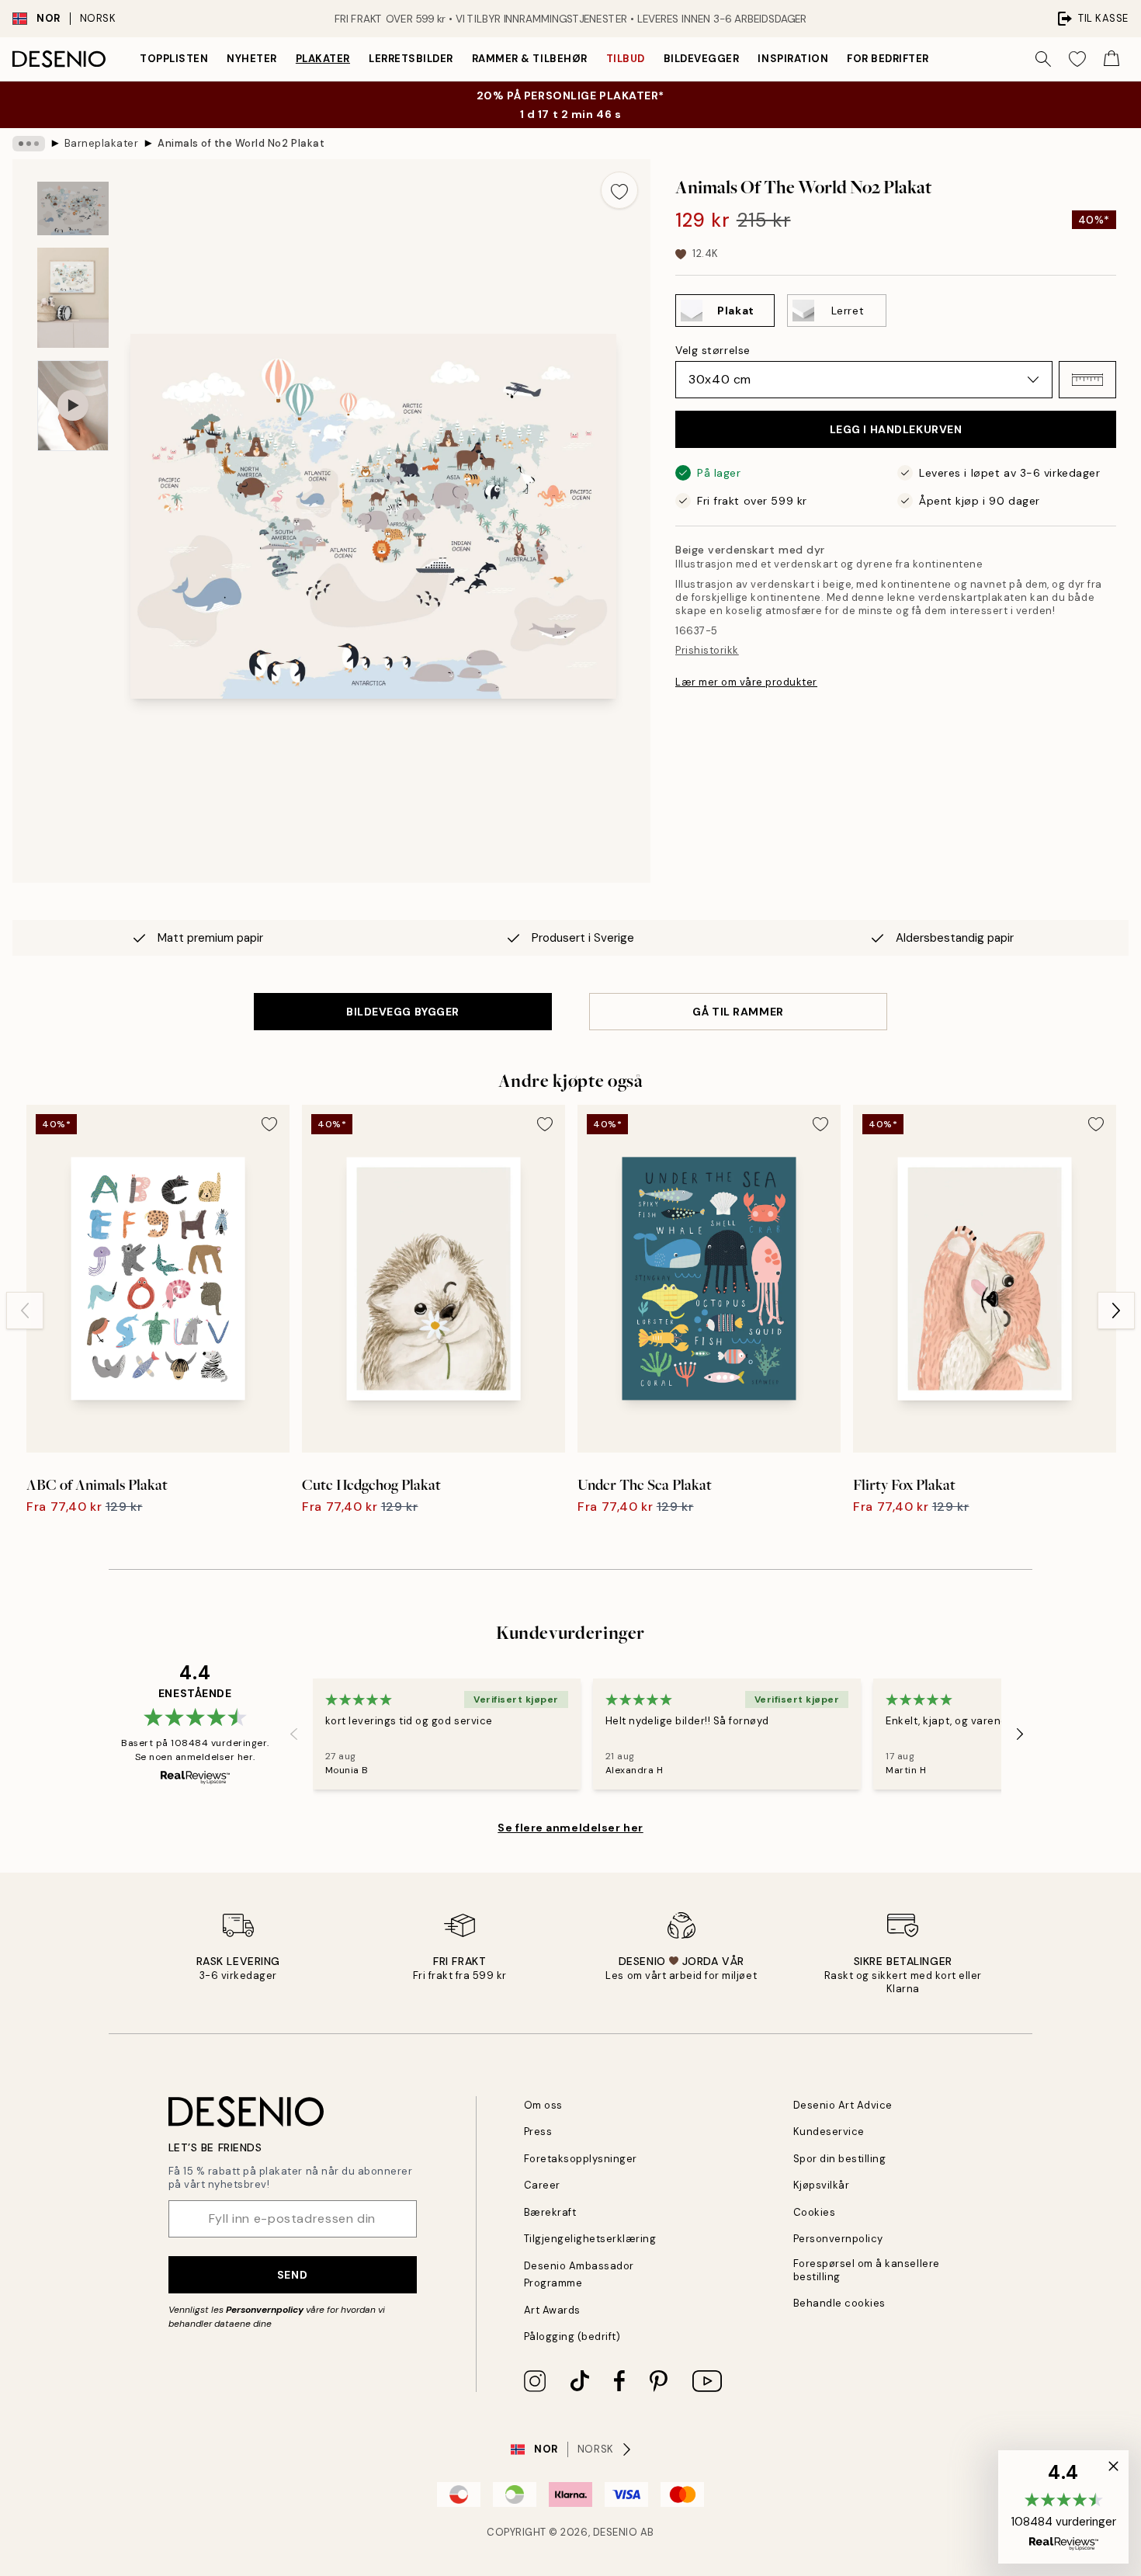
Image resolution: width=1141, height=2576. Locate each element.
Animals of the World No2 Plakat (241, 143)
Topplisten (174, 59)
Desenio (616, 2532)
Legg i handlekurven (896, 429)
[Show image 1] (73, 208)
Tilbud (626, 59)
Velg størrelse (713, 350)
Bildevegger (702, 59)
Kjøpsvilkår (822, 2185)
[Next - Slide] (1116, 1311)
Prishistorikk (707, 650)
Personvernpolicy (265, 2310)
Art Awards (552, 2310)
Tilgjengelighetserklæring (590, 2239)
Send (292, 2275)
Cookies (815, 2212)
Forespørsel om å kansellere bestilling (867, 2270)
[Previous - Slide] (25, 1311)
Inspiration (793, 59)
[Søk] (1043, 59)
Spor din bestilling (840, 2159)
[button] (1087, 380)
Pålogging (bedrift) (572, 2336)
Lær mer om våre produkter (746, 682)
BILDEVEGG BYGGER (403, 1012)
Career (542, 2185)
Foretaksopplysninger (581, 2159)
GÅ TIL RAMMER (738, 1012)
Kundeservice (829, 2132)
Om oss (543, 2105)
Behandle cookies (839, 2303)
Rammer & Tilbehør (530, 59)
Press (538, 2132)
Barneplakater (102, 143)
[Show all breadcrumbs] (29, 144)
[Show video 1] (73, 406)
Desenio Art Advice (843, 2105)
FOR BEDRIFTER (888, 59)
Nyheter (252, 59)
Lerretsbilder (411, 59)
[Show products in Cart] (1112, 59)
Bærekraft (550, 2212)
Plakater (323, 59)
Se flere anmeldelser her (570, 1828)
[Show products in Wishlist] (1077, 59)
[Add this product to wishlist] (619, 190)
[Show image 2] (73, 298)
